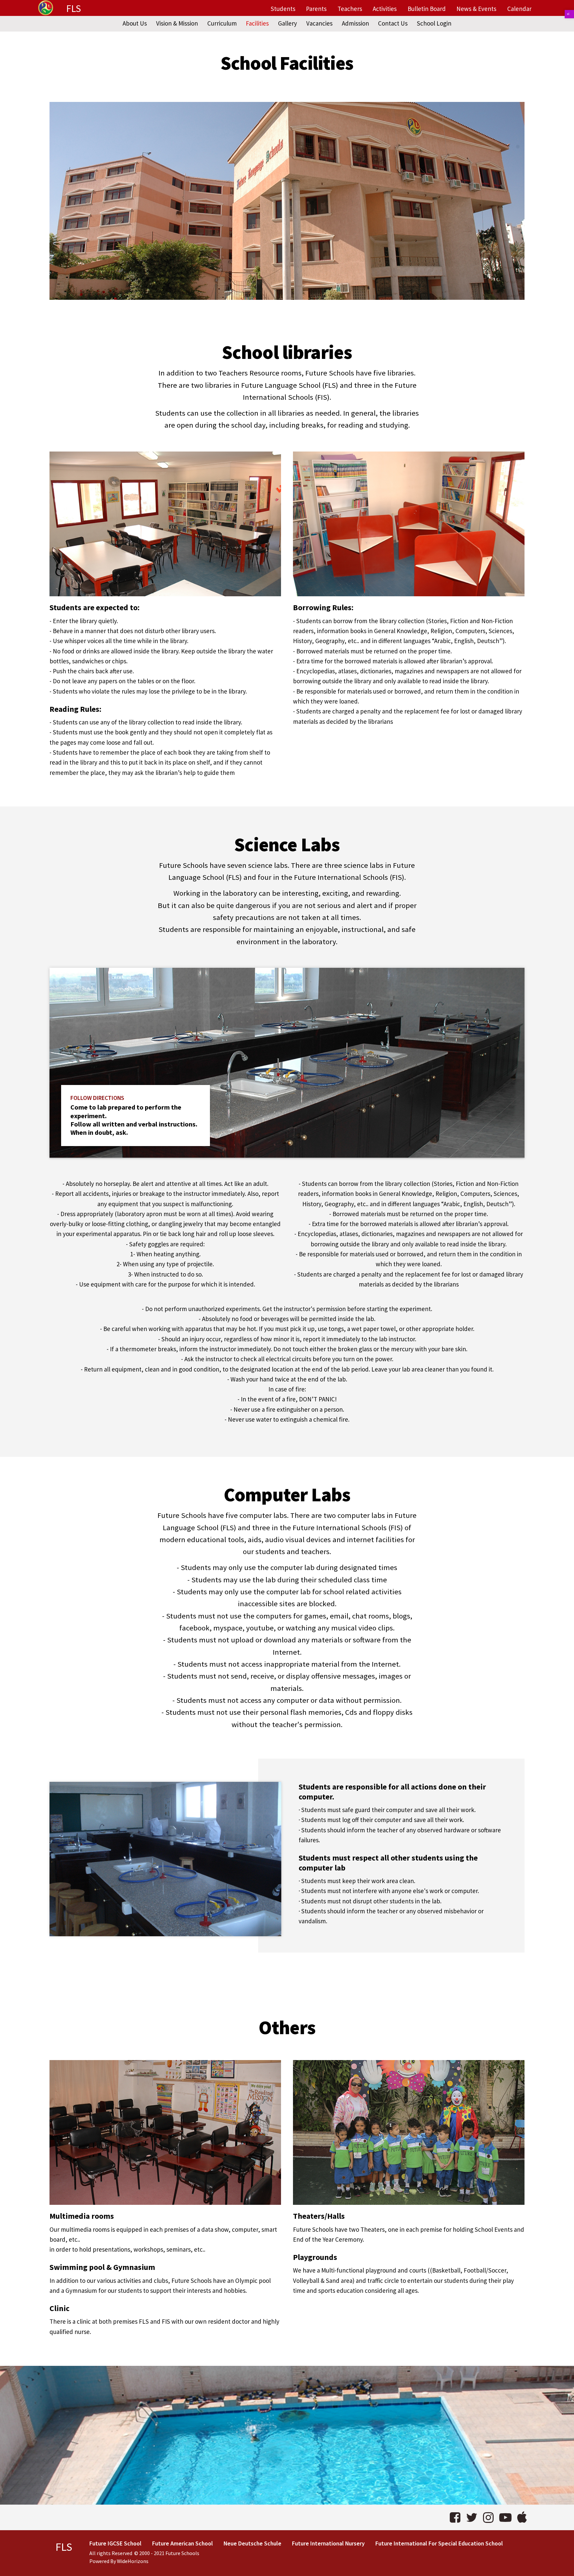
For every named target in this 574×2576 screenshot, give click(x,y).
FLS (74, 9)
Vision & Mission (177, 23)
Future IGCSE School (115, 2543)
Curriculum (222, 23)
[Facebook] (455, 2517)
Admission (355, 23)
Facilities (257, 23)
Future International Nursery (328, 2543)
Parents (316, 9)
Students (283, 9)
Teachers (350, 9)
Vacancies (319, 23)
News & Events (476, 9)
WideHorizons (133, 2561)
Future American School (183, 2543)
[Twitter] (472, 2517)
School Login (434, 23)
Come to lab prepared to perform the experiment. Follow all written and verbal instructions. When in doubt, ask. (134, 1120)
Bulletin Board (427, 9)
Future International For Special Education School (439, 2543)
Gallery (287, 23)
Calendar (519, 9)
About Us (135, 23)
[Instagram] (488, 2517)
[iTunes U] (522, 2517)
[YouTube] (505, 2517)
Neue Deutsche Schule (252, 2543)
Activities (385, 9)
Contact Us (393, 23)
